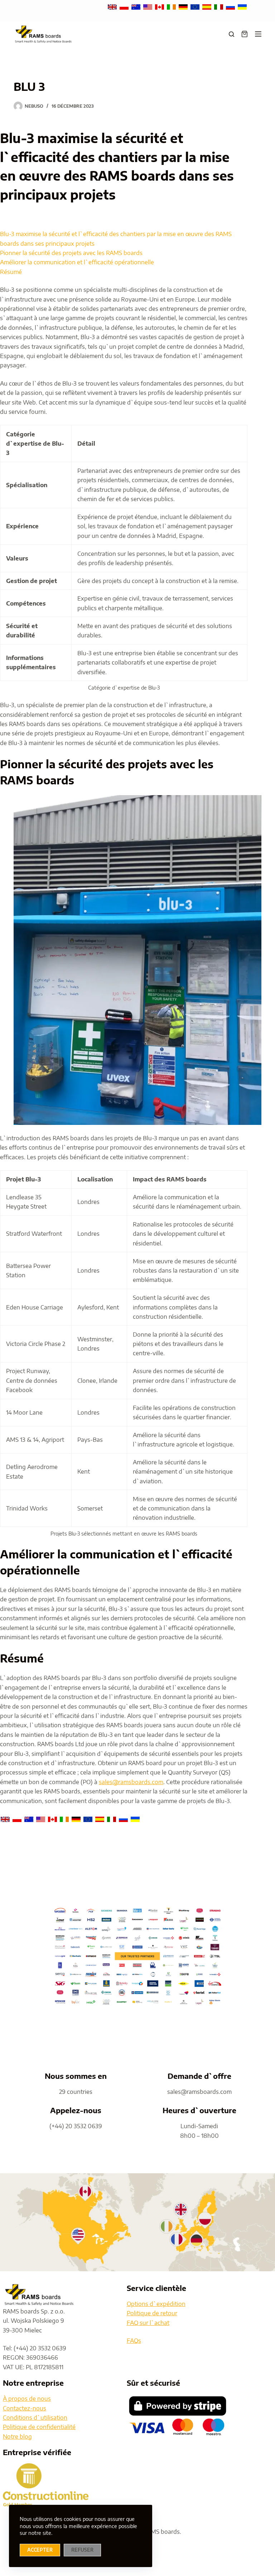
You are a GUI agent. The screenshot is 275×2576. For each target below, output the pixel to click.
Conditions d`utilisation (35, 2418)
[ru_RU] (231, 6)
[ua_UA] (242, 6)
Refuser (82, 2550)
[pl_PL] (125, 6)
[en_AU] (137, 6)
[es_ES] (208, 6)
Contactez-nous (25, 2408)
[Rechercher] (231, 34)
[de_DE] (184, 6)
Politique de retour (152, 2313)
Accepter (40, 2550)
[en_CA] (160, 6)
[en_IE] (172, 6)
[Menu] (258, 34)
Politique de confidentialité (39, 2427)
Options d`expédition (156, 2304)
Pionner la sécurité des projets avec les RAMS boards (71, 253)
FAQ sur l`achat (148, 2323)
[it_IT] (219, 6)
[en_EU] (196, 6)
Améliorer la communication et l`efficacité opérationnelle (77, 262)
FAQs (134, 2341)
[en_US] (148, 6)
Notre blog (17, 2437)
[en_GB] (113, 6)
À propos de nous (27, 2399)
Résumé (11, 272)
